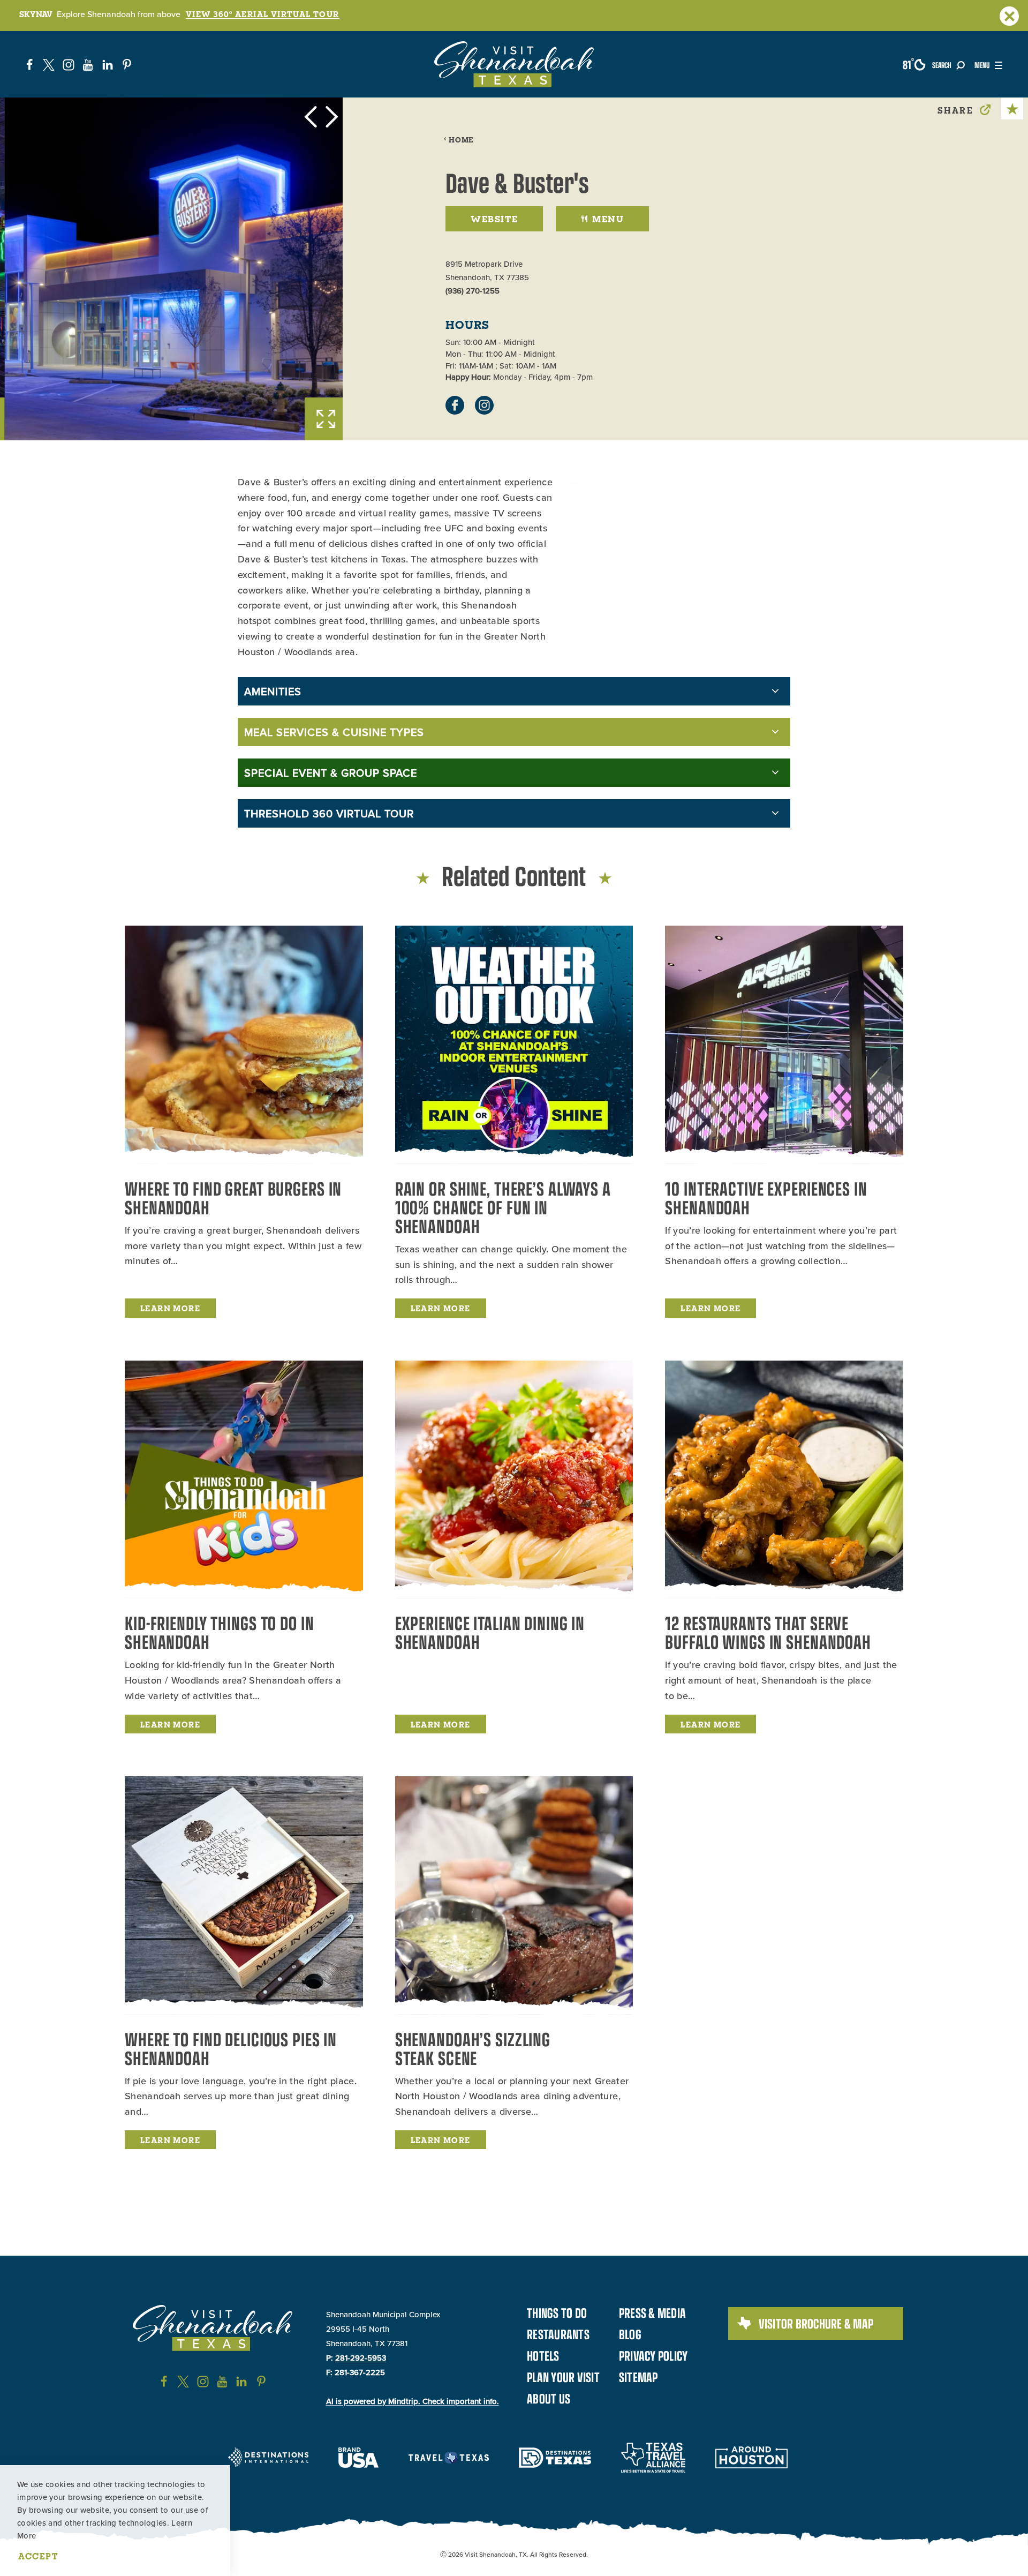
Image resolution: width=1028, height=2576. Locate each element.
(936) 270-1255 (473, 291)
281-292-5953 (361, 2358)
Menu (608, 219)
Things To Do (557, 2312)
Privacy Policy (653, 2355)
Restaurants (558, 2334)
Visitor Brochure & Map (816, 2323)
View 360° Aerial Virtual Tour (263, 14)
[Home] (514, 64)
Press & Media (652, 2312)
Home (461, 140)
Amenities (273, 691)
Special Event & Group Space (331, 773)
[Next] (332, 117)
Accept (38, 2556)
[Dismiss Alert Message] (1009, 16)
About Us (549, 2398)
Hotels (543, 2355)
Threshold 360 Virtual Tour (329, 813)
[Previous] (311, 117)
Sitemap (638, 2377)
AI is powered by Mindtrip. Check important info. (413, 2401)
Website (494, 219)
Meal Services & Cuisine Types (334, 732)
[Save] (1012, 108)
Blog (630, 2334)
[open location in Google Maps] (636, 479)
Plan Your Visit (563, 2377)
